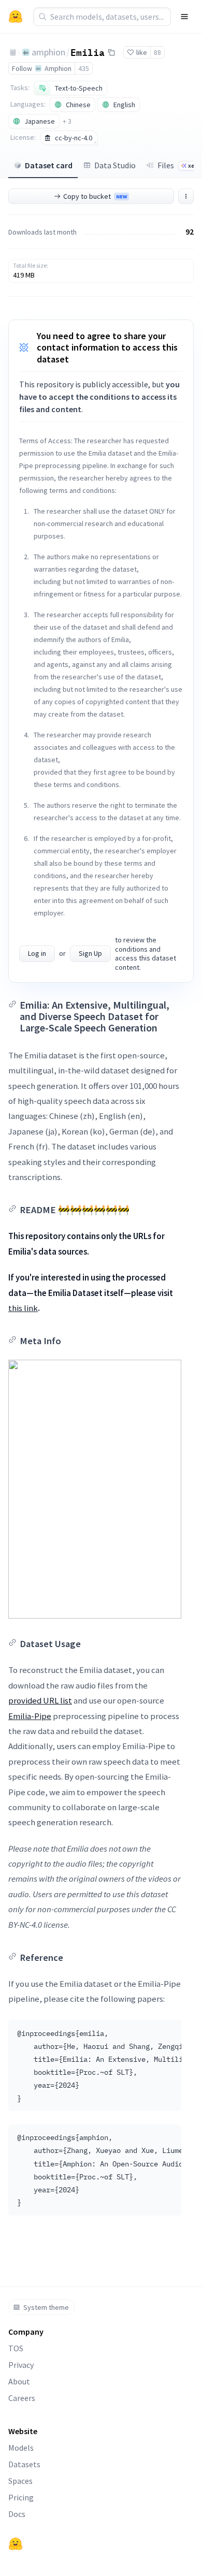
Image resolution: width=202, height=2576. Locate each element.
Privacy (21, 2365)
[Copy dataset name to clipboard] (111, 52)
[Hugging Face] (16, 2544)
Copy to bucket (95, 196)
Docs (17, 2514)
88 (157, 52)
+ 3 (67, 121)
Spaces (20, 2481)
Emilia (88, 52)
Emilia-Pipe (30, 1716)
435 (84, 68)
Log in (37, 953)
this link (23, 1308)
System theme (46, 2307)
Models (21, 2448)
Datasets (24, 2464)
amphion (48, 52)
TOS (16, 2348)
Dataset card (49, 165)
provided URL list (40, 1700)
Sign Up (90, 953)
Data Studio (115, 165)
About (19, 2381)
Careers (22, 2398)
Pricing (21, 2497)
